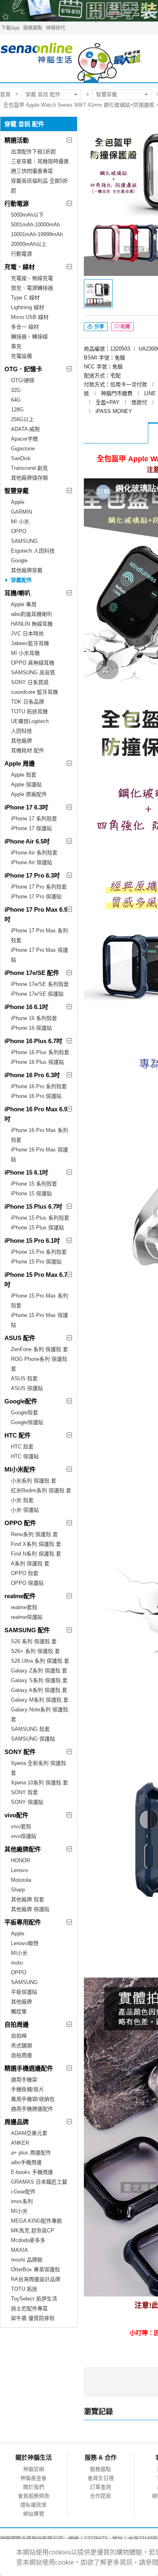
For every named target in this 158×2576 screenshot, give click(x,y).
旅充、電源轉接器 (32, 288)
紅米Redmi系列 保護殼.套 (41, 1490)
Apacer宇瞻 (25, 439)
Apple (18, 502)
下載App (11, 28)
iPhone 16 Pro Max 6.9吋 (36, 1114)
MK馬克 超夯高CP (33, 2231)
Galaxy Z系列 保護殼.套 (39, 1671)
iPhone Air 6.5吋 (27, 841)
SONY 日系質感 (30, 682)
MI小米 (19, 1953)
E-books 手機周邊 (32, 2172)
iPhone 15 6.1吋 (26, 1172)
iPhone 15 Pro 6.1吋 (32, 1241)
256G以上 (22, 419)
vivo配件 (16, 1815)
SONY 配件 (20, 1752)
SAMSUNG (24, 541)
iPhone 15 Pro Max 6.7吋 (36, 1279)
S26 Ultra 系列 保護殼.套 (40, 1661)
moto (17, 1963)
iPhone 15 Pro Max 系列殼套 (39, 1301)
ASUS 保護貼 (27, 1388)
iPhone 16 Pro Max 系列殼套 (39, 1135)
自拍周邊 (17, 2024)
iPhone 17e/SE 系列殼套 (40, 984)
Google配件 (21, 1401)
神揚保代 (56, 28)
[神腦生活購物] (71, 59)
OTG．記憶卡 (23, 369)
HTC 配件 (18, 1435)
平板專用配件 (23, 1922)
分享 (99, 327)
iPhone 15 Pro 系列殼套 (39, 1252)
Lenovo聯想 (25, 1943)
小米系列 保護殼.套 (34, 1481)
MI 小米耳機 (25, 653)
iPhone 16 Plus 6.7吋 (33, 1041)
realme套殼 (24, 1607)
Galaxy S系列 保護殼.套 (39, 1680)
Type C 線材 (25, 298)
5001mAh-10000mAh (35, 225)
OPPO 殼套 (25, 1573)
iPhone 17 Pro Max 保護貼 (39, 955)
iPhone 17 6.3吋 (26, 807)
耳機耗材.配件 (28, 750)
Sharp (18, 1890)
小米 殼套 (22, 1500)
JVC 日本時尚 (27, 634)
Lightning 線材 (28, 307)
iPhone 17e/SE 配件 (32, 973)
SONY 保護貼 (27, 1802)
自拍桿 (19, 2036)
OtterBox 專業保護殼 (35, 2269)
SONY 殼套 (25, 1792)
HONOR (20, 1860)
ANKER (20, 2143)
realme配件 (20, 1596)
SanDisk (21, 458)
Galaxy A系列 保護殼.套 (39, 1690)
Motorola (21, 1880)
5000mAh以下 (27, 215)
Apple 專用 (24, 604)
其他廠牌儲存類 (29, 478)
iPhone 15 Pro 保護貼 (36, 1262)
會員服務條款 (34, 2496)
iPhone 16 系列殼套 (34, 1018)
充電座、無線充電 (32, 278)
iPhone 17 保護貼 (31, 828)
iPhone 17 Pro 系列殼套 (39, 887)
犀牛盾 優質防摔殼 (33, 2318)
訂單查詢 (100, 2487)
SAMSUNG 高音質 (33, 673)
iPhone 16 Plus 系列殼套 (40, 1052)
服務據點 (33, 28)
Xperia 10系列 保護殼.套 (39, 1783)
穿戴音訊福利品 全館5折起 (39, 186)
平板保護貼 (24, 1992)
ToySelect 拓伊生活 (34, 2299)
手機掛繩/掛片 (28, 2089)
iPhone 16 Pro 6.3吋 (32, 1075)
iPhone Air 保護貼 (32, 862)
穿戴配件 (21, 580)
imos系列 (22, 2201)
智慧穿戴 (107, 94)
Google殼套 (25, 1413)
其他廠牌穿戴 (27, 570)
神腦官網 (34, 2469)
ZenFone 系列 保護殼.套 (39, 1349)
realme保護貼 (27, 1617)
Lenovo (19, 1870)
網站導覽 (34, 2514)
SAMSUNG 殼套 (30, 1729)
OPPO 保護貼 (27, 1583)
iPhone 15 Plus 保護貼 (37, 1228)
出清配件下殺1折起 (33, 152)
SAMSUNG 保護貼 (33, 1739)
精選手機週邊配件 (29, 2068)
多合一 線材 (25, 327)
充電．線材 (20, 267)
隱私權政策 (33, 2505)
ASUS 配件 (20, 1338)
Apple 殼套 (24, 775)
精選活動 (17, 140)
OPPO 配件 (20, 1523)
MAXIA (19, 2250)
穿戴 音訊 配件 (43, 94)
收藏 (125, 327)
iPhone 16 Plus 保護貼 (37, 1062)
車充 (16, 346)
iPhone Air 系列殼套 (34, 853)
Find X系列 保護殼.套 (36, 1544)
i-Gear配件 (23, 2192)
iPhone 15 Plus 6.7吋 (33, 1206)
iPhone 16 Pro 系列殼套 (39, 1086)
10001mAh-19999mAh (37, 234)
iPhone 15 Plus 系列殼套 (40, 1218)
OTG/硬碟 (23, 380)
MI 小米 (20, 522)
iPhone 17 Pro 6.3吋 (32, 875)
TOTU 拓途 (24, 2289)
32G (16, 390)
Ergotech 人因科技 (33, 551)
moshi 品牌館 (27, 2260)
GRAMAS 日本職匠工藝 (39, 2182)
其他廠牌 (21, 741)
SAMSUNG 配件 (27, 1630)
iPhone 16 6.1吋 (26, 1007)
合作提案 (100, 2496)
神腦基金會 (33, 2478)
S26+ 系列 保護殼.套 (35, 1651)
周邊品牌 (17, 2122)
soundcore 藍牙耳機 (34, 692)
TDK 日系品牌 (28, 702)
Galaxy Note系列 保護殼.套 (40, 1714)
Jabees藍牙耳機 (30, 643)
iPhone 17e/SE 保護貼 (37, 994)
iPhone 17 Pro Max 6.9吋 (36, 914)
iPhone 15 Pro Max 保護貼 (39, 1320)
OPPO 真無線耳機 (33, 663)
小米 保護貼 (25, 1510)
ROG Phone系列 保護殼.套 (40, 1364)
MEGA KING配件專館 (36, 2221)
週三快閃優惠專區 (32, 171)
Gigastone (23, 449)
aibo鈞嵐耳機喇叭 (32, 614)
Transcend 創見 (29, 468)
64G (16, 400)
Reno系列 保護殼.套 (34, 1534)
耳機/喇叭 (17, 593)
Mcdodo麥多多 (28, 2240)
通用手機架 (24, 2080)
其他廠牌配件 (23, 1849)
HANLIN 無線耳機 (32, 624)
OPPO (19, 531)
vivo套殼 (21, 1826)
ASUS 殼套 (24, 1378)
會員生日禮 (101, 2478)
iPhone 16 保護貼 (31, 1028)
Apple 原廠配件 (29, 794)
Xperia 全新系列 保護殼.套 (39, 1768)
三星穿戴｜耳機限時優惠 (40, 161)
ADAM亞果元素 (29, 2133)
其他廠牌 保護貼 (30, 1909)
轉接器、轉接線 (29, 337)
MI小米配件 (20, 1469)
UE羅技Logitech (30, 721)
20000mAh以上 (29, 244)
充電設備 (21, 356)
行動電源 (17, 203)
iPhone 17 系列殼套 (34, 819)
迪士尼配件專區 (29, 2308)
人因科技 (21, 731)
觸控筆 (19, 2011)
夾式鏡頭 (21, 2046)
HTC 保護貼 (25, 1456)
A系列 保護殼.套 (30, 1563)
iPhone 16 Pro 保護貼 (36, 1096)
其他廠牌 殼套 (28, 1899)
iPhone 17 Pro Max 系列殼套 (39, 935)
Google (19, 561)
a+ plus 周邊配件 (31, 2153)
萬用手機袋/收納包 (33, 2099)
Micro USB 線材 (30, 317)
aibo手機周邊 (26, 2162)
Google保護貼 (27, 1422)
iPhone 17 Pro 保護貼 (36, 896)
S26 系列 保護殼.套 (34, 1641)
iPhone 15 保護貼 (31, 1193)
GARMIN (21, 512)
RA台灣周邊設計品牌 (36, 2279)
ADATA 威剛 (25, 429)
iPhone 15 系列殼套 (34, 1184)
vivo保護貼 (24, 1836)
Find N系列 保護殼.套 (36, 1554)
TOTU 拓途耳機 (29, 711)
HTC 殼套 (22, 1447)
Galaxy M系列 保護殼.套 (40, 1700)
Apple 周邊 (20, 763)
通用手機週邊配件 (32, 2109)
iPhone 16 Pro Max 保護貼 (39, 1155)
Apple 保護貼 (26, 784)
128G (17, 410)
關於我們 (34, 2487)
